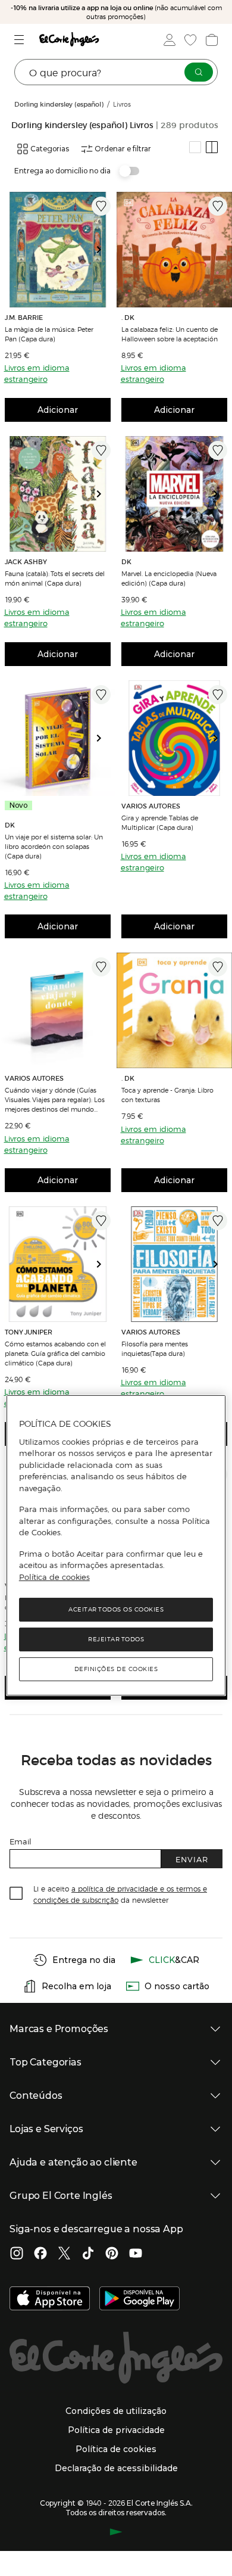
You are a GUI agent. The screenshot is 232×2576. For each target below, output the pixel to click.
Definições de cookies (116, 1669)
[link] (58, 250)
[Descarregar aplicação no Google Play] (139, 2300)
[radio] (195, 147)
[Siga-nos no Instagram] (17, 2254)
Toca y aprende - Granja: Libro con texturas (167, 1094)
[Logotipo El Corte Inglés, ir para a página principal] (69, 40)
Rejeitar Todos (116, 1639)
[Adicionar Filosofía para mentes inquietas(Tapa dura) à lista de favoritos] (218, 1221)
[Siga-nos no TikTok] (88, 2254)
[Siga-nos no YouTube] (136, 2254)
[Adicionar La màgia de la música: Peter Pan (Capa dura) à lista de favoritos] (101, 206)
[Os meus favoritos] (189, 40)
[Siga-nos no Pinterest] (112, 2254)
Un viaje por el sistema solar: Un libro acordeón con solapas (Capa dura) (54, 846)
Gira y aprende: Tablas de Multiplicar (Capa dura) (160, 822)
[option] (58, 250)
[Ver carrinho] (211, 40)
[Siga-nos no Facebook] (40, 2254)
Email (21, 1841)
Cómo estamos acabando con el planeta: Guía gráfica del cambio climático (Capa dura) (55, 1353)
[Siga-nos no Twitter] (64, 2254)
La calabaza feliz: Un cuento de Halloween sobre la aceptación (170, 334)
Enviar (192, 1859)
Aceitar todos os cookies (116, 1609)
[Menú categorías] (21, 40)
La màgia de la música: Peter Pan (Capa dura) (49, 334)
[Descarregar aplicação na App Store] (50, 2300)
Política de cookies (54, 1577)
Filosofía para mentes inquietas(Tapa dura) (155, 1348)
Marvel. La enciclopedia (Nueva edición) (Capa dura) (169, 578)
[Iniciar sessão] (168, 40)
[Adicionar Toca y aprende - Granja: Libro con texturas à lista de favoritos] (218, 967)
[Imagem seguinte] (104, 250)
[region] (116, 1545)
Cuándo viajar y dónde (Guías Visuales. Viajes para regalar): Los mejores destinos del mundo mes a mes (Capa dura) (55, 1099)
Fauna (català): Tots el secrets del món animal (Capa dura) (55, 578)
